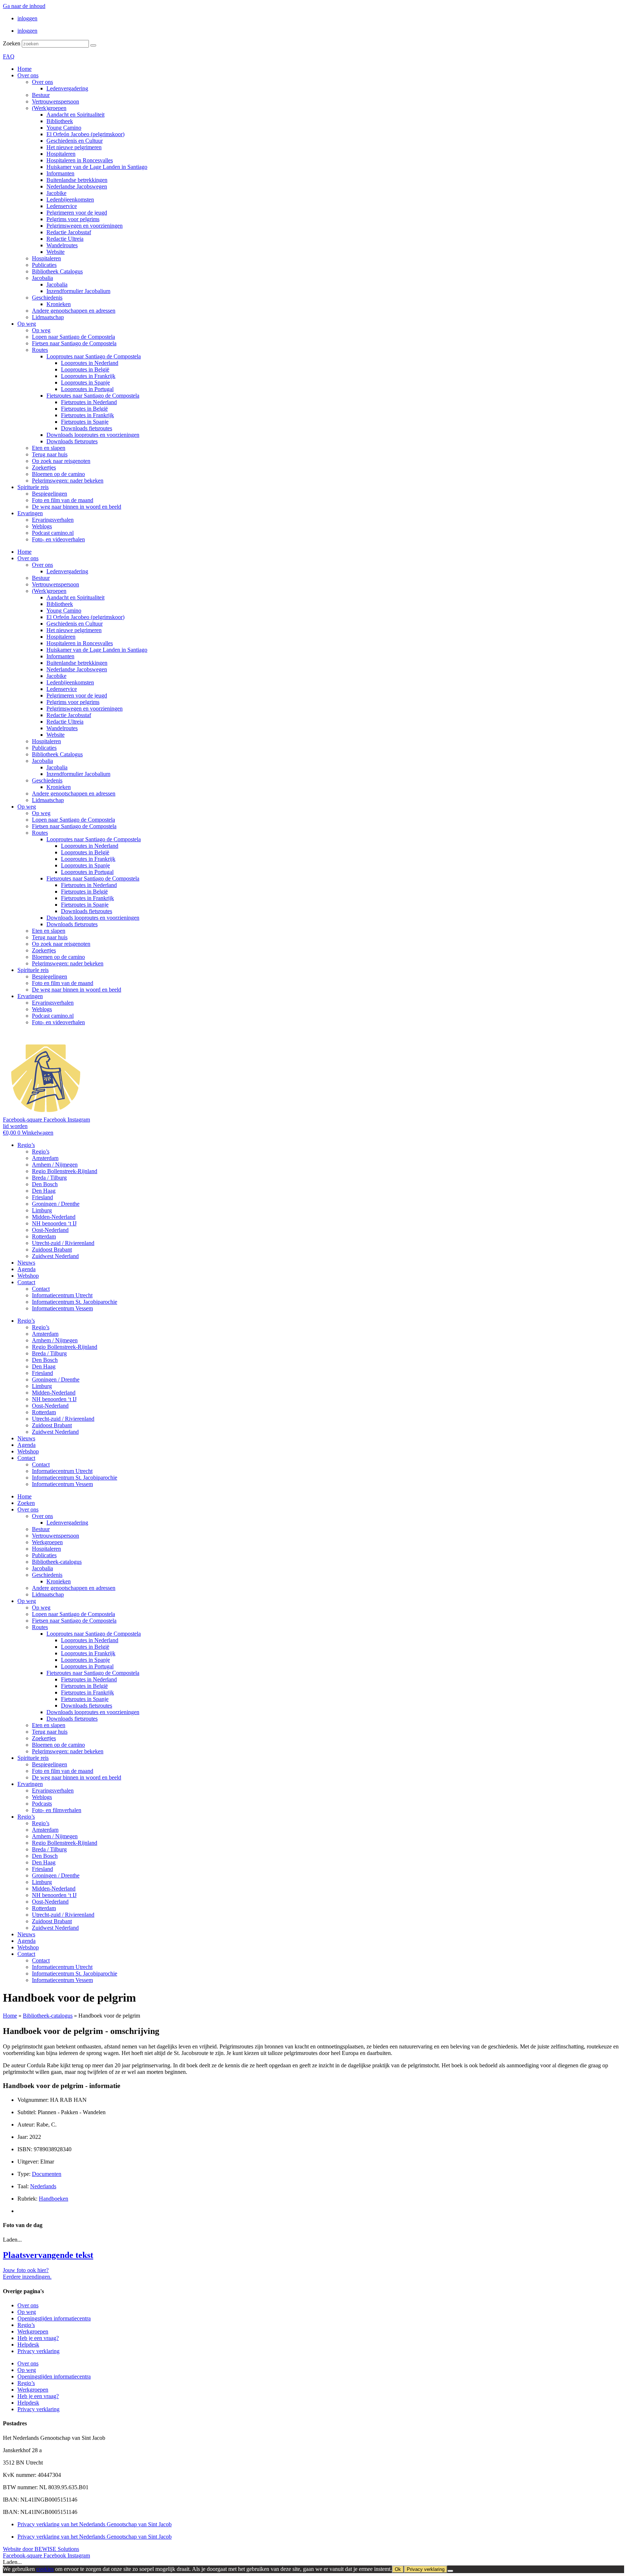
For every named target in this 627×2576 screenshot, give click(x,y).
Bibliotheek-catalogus (57, 1562)
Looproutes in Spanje (85, 382)
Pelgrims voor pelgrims (73, 219)
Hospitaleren (61, 154)
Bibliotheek (60, 121)
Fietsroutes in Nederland (89, 402)
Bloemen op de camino (58, 474)
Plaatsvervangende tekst (48, 2255)
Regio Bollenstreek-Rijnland (65, 1171)
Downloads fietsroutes (87, 428)
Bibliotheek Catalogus (57, 271)
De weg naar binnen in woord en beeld (77, 507)
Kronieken (59, 304)
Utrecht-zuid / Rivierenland (63, 1243)
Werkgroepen (47, 1542)
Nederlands (43, 2186)
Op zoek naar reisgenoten (61, 461)
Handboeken (54, 2199)
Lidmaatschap (48, 317)
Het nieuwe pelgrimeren (74, 147)
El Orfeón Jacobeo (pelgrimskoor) (85, 134)
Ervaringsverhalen (53, 520)
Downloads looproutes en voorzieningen (93, 435)
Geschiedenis (47, 298)
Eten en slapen (49, 448)
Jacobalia (42, 278)
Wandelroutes (62, 245)
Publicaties (44, 265)
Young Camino (64, 128)
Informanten (60, 173)
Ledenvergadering (67, 88)
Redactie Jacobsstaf (69, 232)
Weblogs (42, 526)
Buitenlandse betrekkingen (77, 180)
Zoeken (12, 43)
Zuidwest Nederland (55, 1256)
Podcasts (42, 1804)
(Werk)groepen (49, 108)
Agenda (26, 1269)
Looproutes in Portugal (87, 389)
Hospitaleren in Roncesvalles (80, 160)
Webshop (28, 1276)
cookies (45, 2569)
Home (24, 69)
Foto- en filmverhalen (57, 1810)
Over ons (28, 75)
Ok (398, 2569)
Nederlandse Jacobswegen (77, 186)
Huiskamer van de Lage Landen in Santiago (97, 167)
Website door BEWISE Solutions (41, 2549)
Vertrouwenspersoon (56, 101)
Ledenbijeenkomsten (70, 200)
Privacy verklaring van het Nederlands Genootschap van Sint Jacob (95, 2524)
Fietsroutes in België (84, 409)
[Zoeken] (93, 45)
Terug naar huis (50, 454)
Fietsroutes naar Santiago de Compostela (93, 396)
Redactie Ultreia (65, 239)
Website (56, 252)
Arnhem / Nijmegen (55, 1165)
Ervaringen (30, 513)
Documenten (47, 2174)
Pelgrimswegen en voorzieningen (85, 226)
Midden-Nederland (54, 1217)
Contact (26, 1282)
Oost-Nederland (50, 1230)
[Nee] (450, 2571)
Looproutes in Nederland (90, 363)
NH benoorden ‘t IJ (54, 1223)
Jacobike (56, 193)
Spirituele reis (33, 487)
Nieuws (26, 1263)
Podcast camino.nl (53, 533)
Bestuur (41, 95)
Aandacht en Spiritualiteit (75, 115)
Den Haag (44, 1191)
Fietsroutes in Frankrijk (87, 415)
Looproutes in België (85, 369)
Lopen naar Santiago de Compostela (73, 337)
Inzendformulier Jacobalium (78, 291)
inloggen (27, 18)
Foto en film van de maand (63, 500)
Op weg (27, 324)
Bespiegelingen (50, 494)
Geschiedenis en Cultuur (75, 141)
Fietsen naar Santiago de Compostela (74, 343)
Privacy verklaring (38, 2351)
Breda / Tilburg (49, 1178)
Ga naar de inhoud (24, 6)
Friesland (42, 1197)
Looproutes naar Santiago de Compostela (94, 356)
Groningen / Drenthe (56, 1204)
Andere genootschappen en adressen (74, 311)
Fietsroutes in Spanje (85, 422)
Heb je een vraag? (38, 2338)
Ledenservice (62, 206)
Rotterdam (44, 1236)
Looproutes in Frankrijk (88, 376)
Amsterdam (45, 1158)
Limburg (42, 1210)
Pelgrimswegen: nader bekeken (68, 481)
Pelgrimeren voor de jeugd (77, 213)
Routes (40, 350)
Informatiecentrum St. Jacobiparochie (75, 1302)
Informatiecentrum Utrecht (62, 1295)
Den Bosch (45, 1184)
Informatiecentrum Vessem (62, 1308)
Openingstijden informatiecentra (54, 2318)
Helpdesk (28, 2345)
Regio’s (26, 1145)
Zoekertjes (44, 467)
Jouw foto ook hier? (26, 2270)
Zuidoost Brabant (52, 1250)
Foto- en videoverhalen (58, 539)
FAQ (9, 56)
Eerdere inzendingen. (27, 2277)
